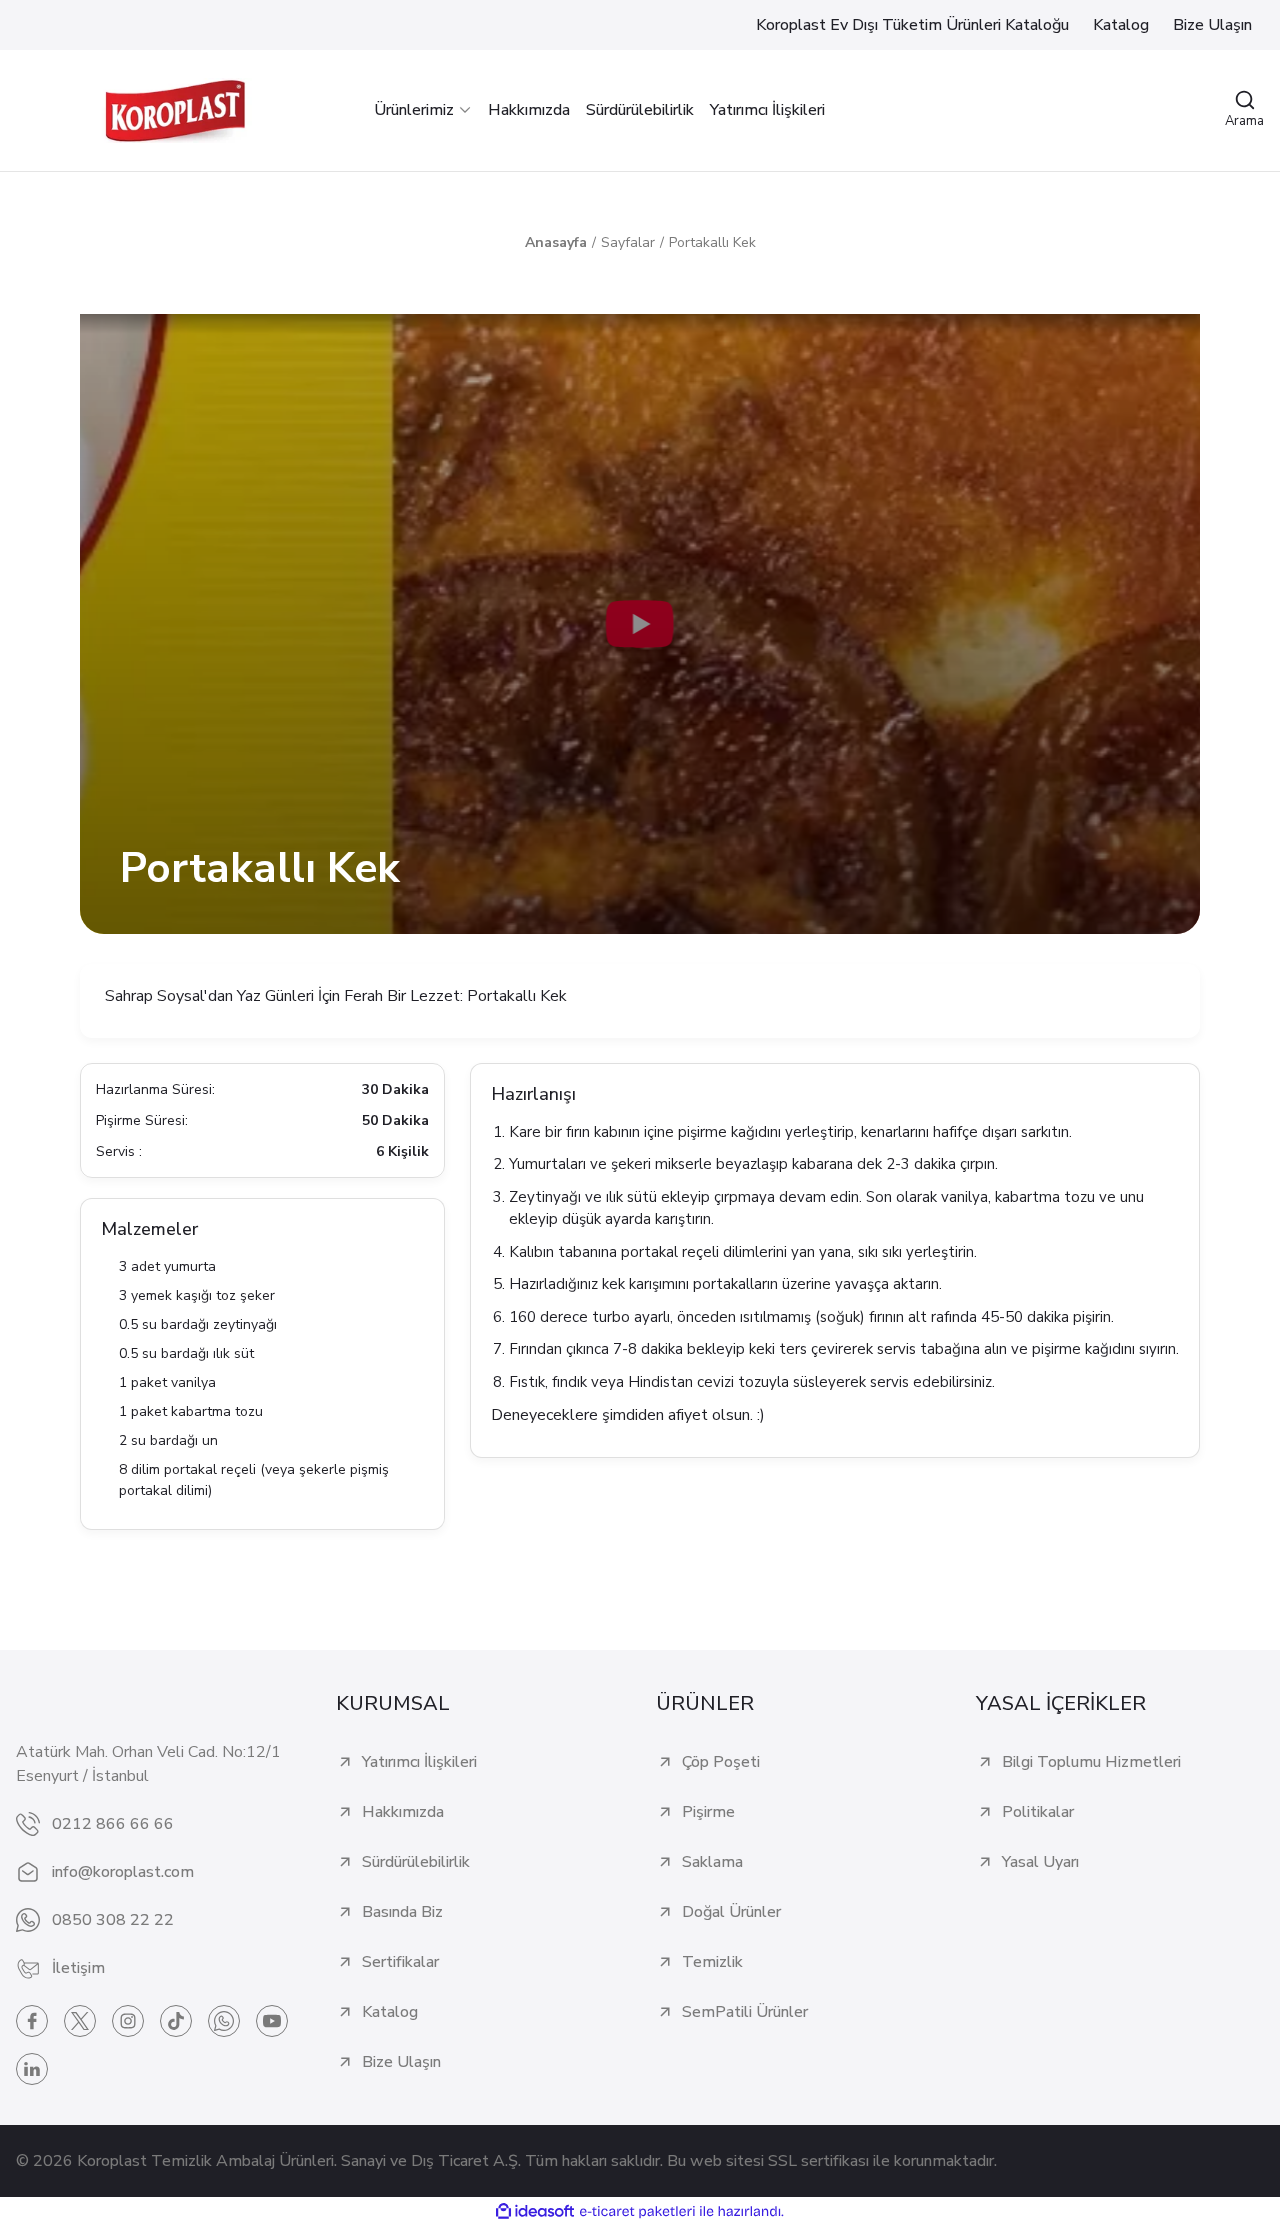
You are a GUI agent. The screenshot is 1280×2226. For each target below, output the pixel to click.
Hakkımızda (403, 1812)
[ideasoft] (535, 2211)
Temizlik (712, 1962)
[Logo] (175, 110)
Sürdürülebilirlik (416, 1862)
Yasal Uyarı (1040, 1862)
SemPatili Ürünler (745, 2012)
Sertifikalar (400, 1962)
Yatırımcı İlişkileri (419, 1762)
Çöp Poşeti (721, 1762)
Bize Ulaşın (401, 2062)
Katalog (390, 2012)
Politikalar (1038, 1812)
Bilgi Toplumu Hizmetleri (1091, 1762)
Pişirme (708, 1812)
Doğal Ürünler (731, 1912)
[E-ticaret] (637, 2212)
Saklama (712, 1862)
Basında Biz (402, 1912)
